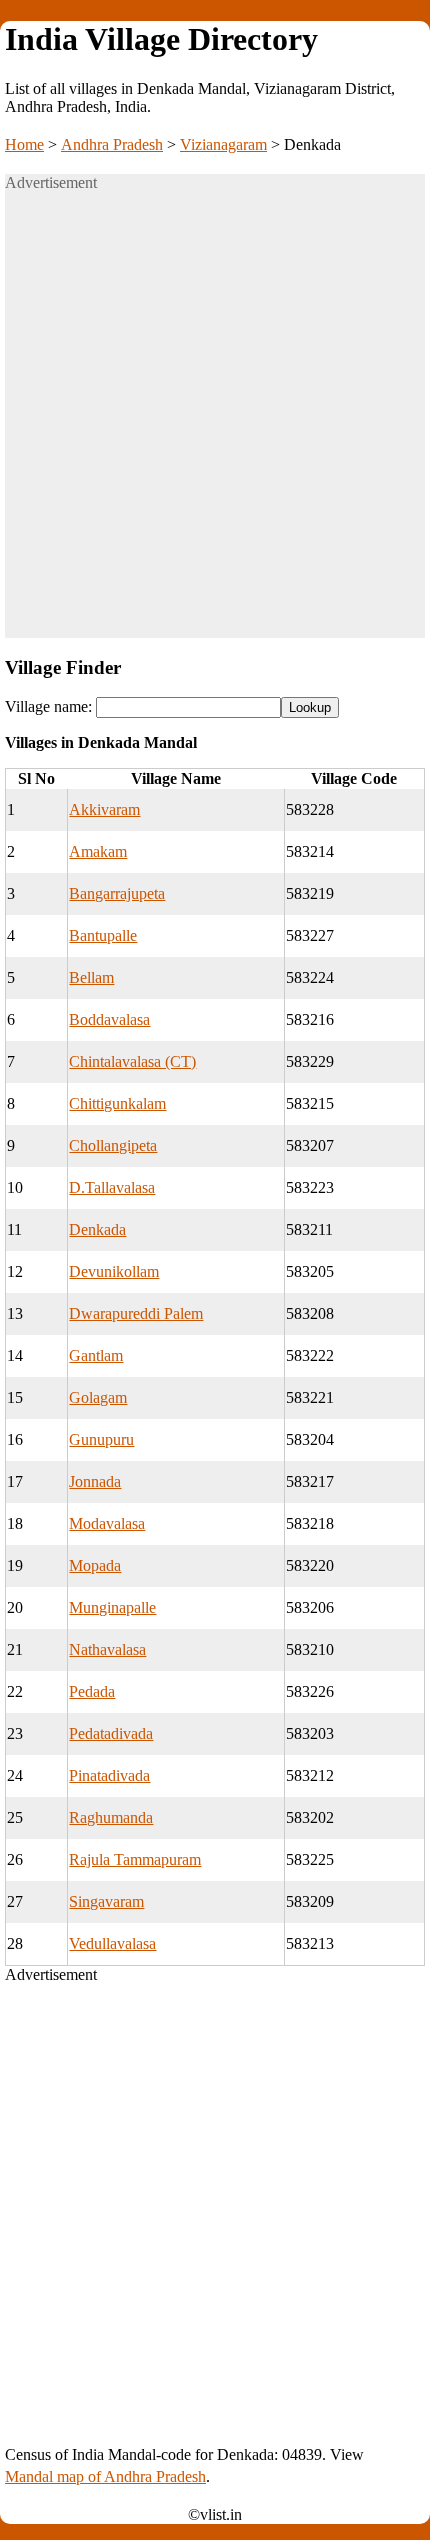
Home (24, 144)
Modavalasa (107, 1523)
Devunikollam (114, 1271)
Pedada (92, 1691)
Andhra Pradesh (112, 144)
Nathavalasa (107, 1649)
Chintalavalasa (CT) (132, 1061)
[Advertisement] (215, 423)
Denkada (97, 1229)
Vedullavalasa (112, 1943)
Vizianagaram (223, 144)
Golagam (98, 1397)
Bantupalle (103, 935)
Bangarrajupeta (117, 893)
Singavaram (106, 1901)
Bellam (91, 977)
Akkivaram (104, 809)
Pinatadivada (109, 1775)
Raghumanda (111, 1817)
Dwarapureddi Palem (136, 1313)
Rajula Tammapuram (135, 1859)
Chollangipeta (113, 1145)
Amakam (98, 851)
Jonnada (95, 1481)
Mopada (95, 1565)
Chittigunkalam (117, 1103)
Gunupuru (101, 1439)
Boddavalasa (109, 1019)
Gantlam (96, 1355)
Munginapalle (112, 1607)
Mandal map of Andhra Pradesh (105, 2476)
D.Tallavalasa (112, 1187)
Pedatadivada (111, 1733)
